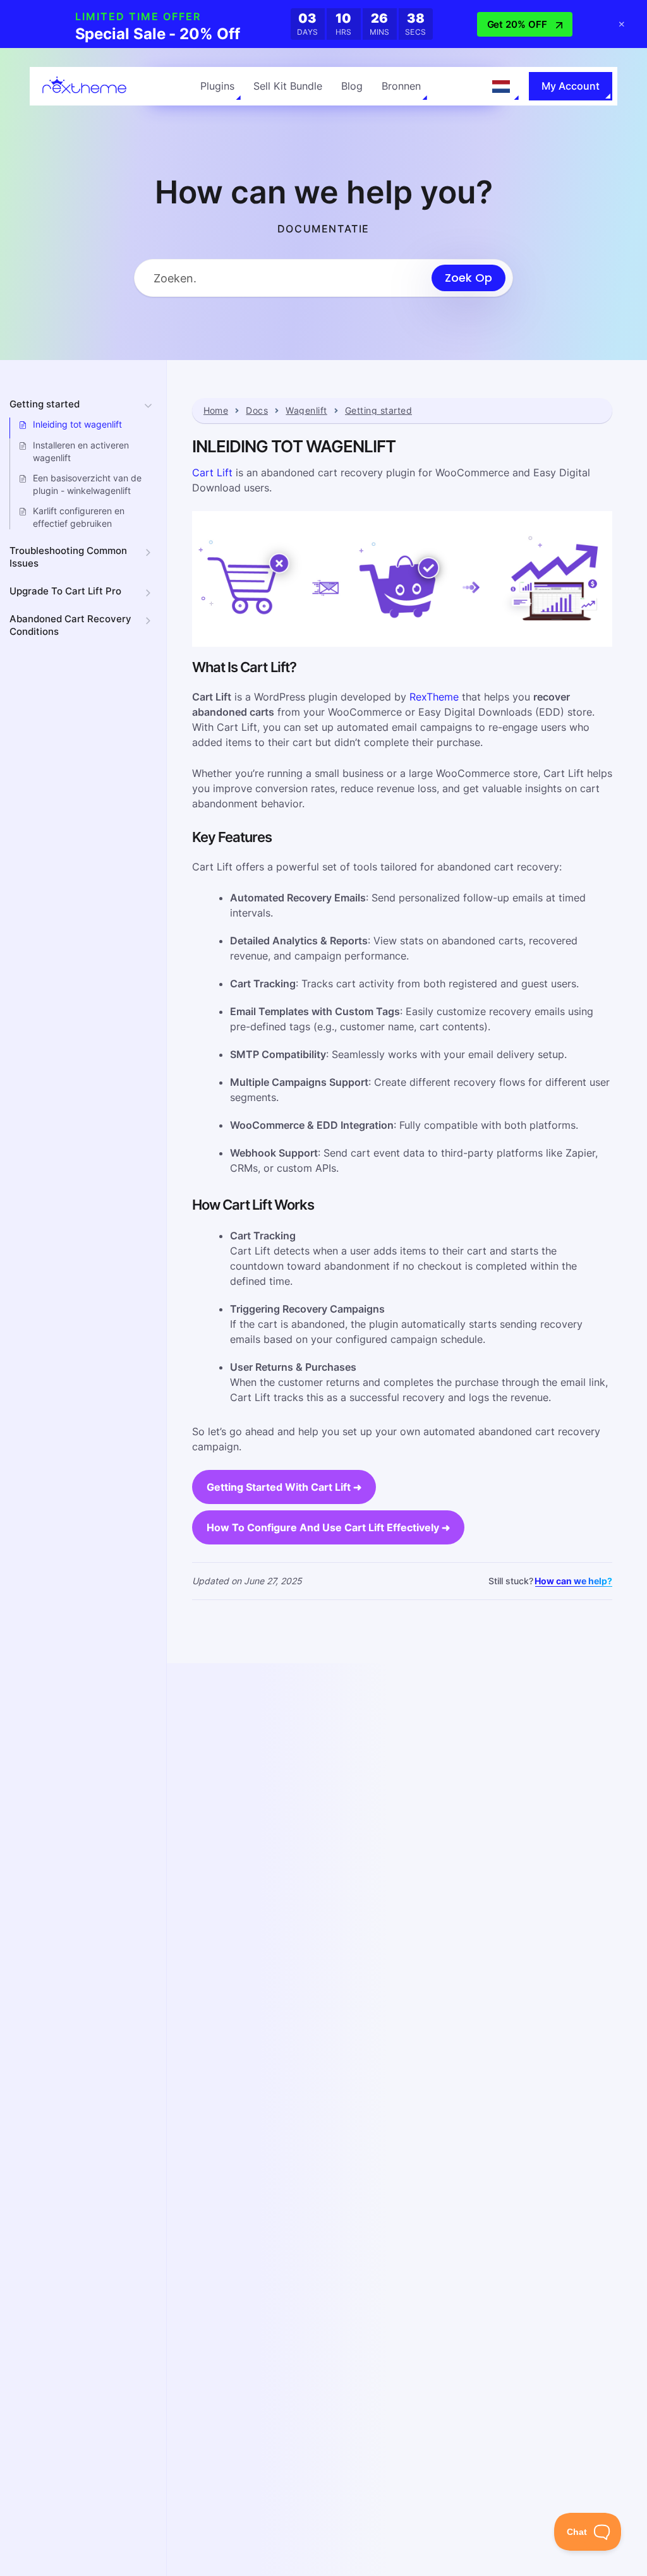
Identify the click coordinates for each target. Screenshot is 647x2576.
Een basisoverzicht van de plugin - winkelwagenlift (87, 484)
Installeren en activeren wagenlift (81, 451)
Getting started (45, 404)
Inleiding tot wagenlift (77, 424)
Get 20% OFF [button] (517, 24)
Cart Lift (212, 472)
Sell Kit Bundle (288, 86)
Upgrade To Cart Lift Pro (65, 591)
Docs (257, 411)
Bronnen (401, 86)
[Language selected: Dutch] (501, 87)
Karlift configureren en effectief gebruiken (79, 517)
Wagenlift (306, 411)
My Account (571, 86)
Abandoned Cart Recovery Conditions (70, 625)
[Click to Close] (622, 24)
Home (216, 411)
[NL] (501, 87)
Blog (352, 86)
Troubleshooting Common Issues (68, 557)
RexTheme (434, 697)
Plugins (217, 86)
